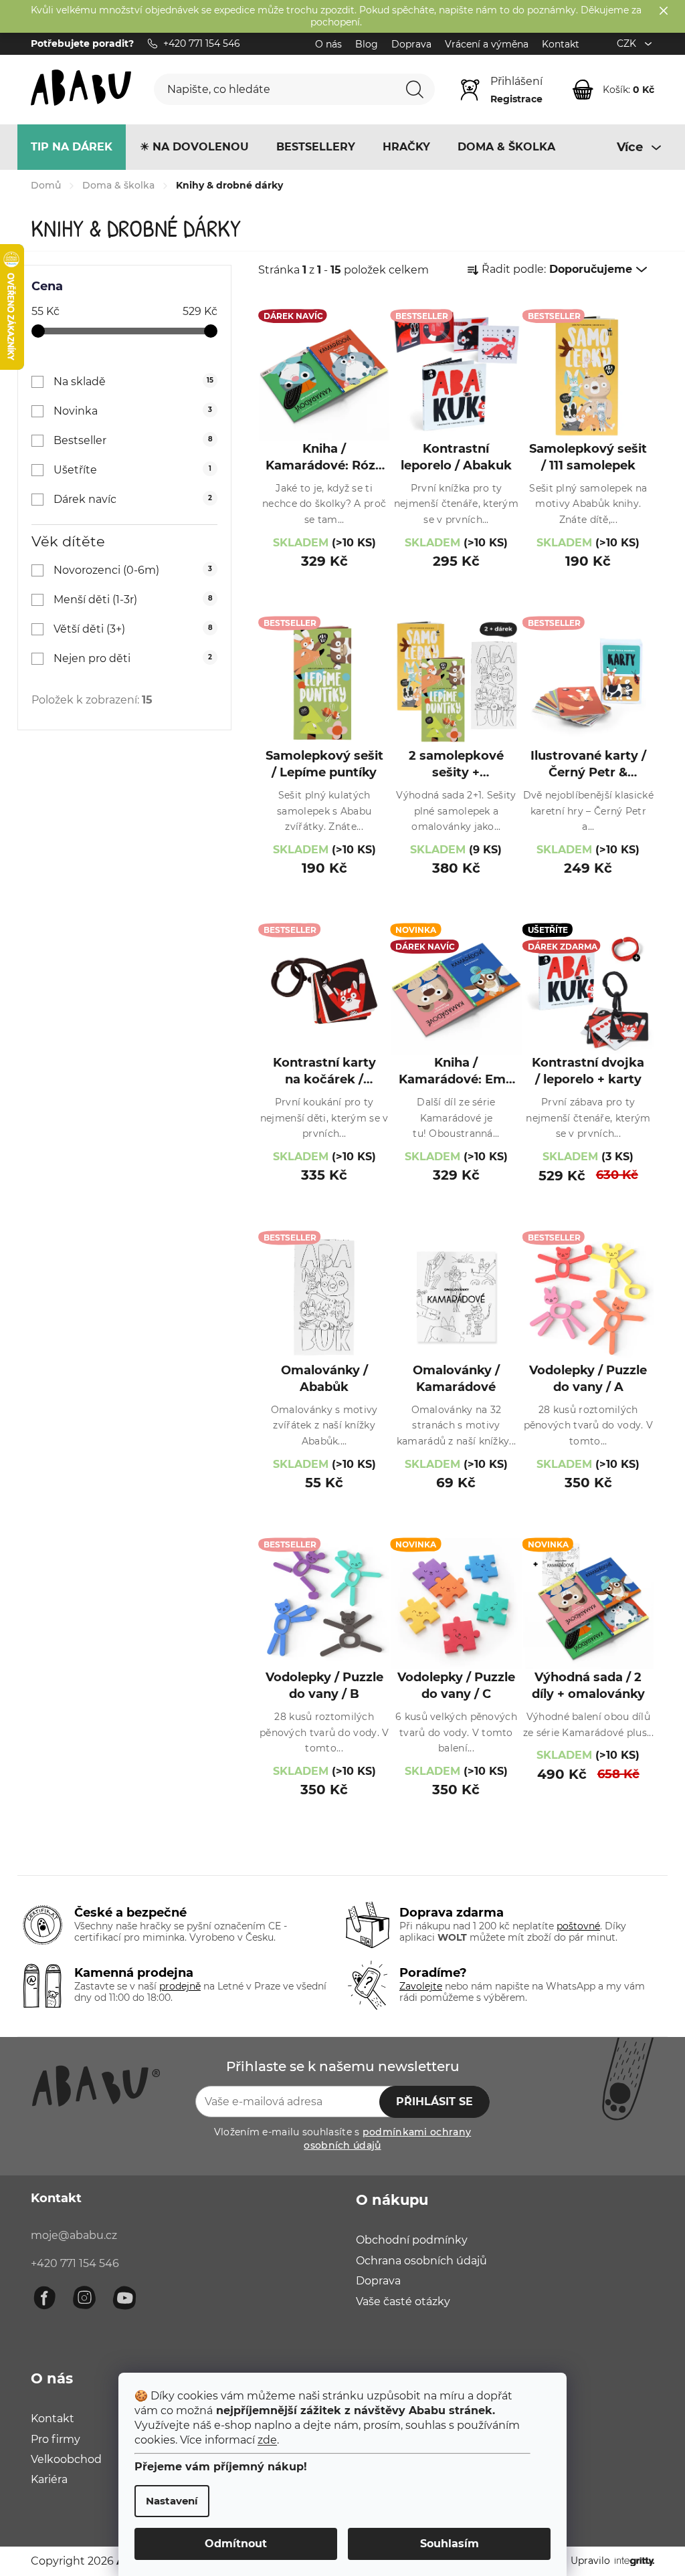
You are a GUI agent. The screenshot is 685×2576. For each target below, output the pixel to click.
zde (267, 2440)
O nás (328, 44)
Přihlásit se (434, 2102)
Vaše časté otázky (403, 2301)
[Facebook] (44, 2298)
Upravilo (590, 2561)
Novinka (133, 411)
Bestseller (133, 440)
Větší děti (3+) (133, 629)
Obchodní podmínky (412, 2240)
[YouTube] (124, 2298)
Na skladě (133, 382)
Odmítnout (236, 2544)
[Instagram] (84, 2298)
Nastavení (172, 2501)
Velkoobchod (66, 2459)
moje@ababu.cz (74, 2235)
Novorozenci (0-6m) (133, 570)
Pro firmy (56, 2439)
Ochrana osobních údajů (421, 2261)
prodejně (180, 1986)
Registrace (516, 99)
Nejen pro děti (133, 658)
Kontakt (561, 44)
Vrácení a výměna (487, 44)
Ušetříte (132, 470)
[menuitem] (72, 147)
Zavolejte (421, 1986)
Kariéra (49, 2479)
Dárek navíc (133, 499)
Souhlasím (450, 2544)
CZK (628, 43)
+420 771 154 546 (75, 2263)
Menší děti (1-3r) (133, 600)
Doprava (411, 44)
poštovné (578, 1926)
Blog (367, 44)
